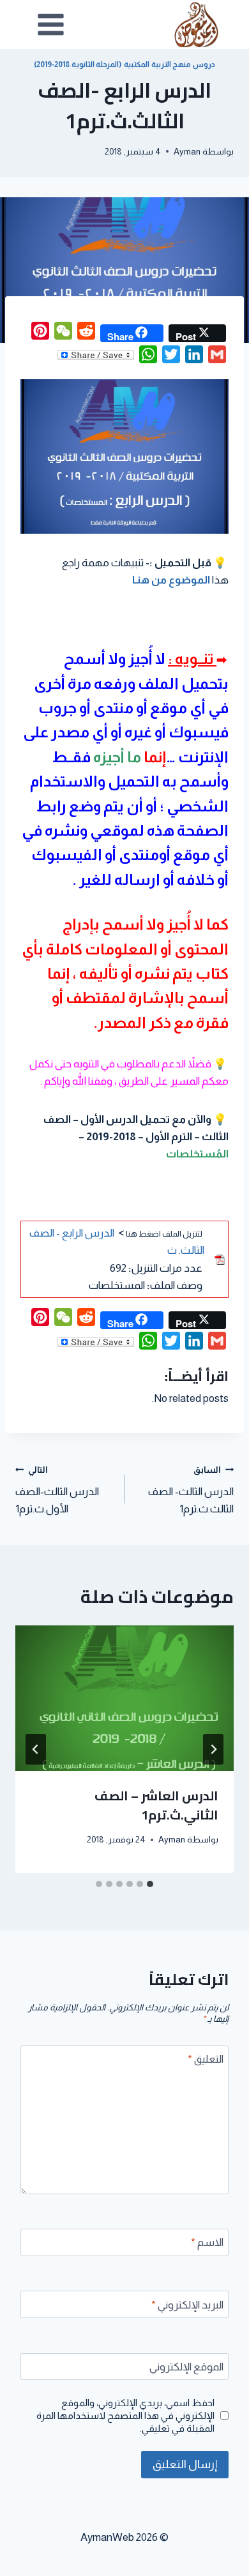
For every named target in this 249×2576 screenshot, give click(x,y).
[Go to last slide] (213, 1749)
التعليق (206, 2059)
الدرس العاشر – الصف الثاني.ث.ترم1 (156, 1805)
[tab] (150, 1884)
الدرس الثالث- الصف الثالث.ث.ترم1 (191, 1490)
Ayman (187, 152)
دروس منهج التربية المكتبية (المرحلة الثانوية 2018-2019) (124, 64)
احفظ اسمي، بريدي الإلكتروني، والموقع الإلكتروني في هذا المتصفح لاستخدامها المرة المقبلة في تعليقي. (125, 2415)
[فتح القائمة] (51, 24)
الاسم (207, 2242)
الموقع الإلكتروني (186, 2367)
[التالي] (36, 1749)
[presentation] (124, 1698)
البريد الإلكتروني (187, 2305)
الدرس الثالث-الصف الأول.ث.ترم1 (57, 1490)
